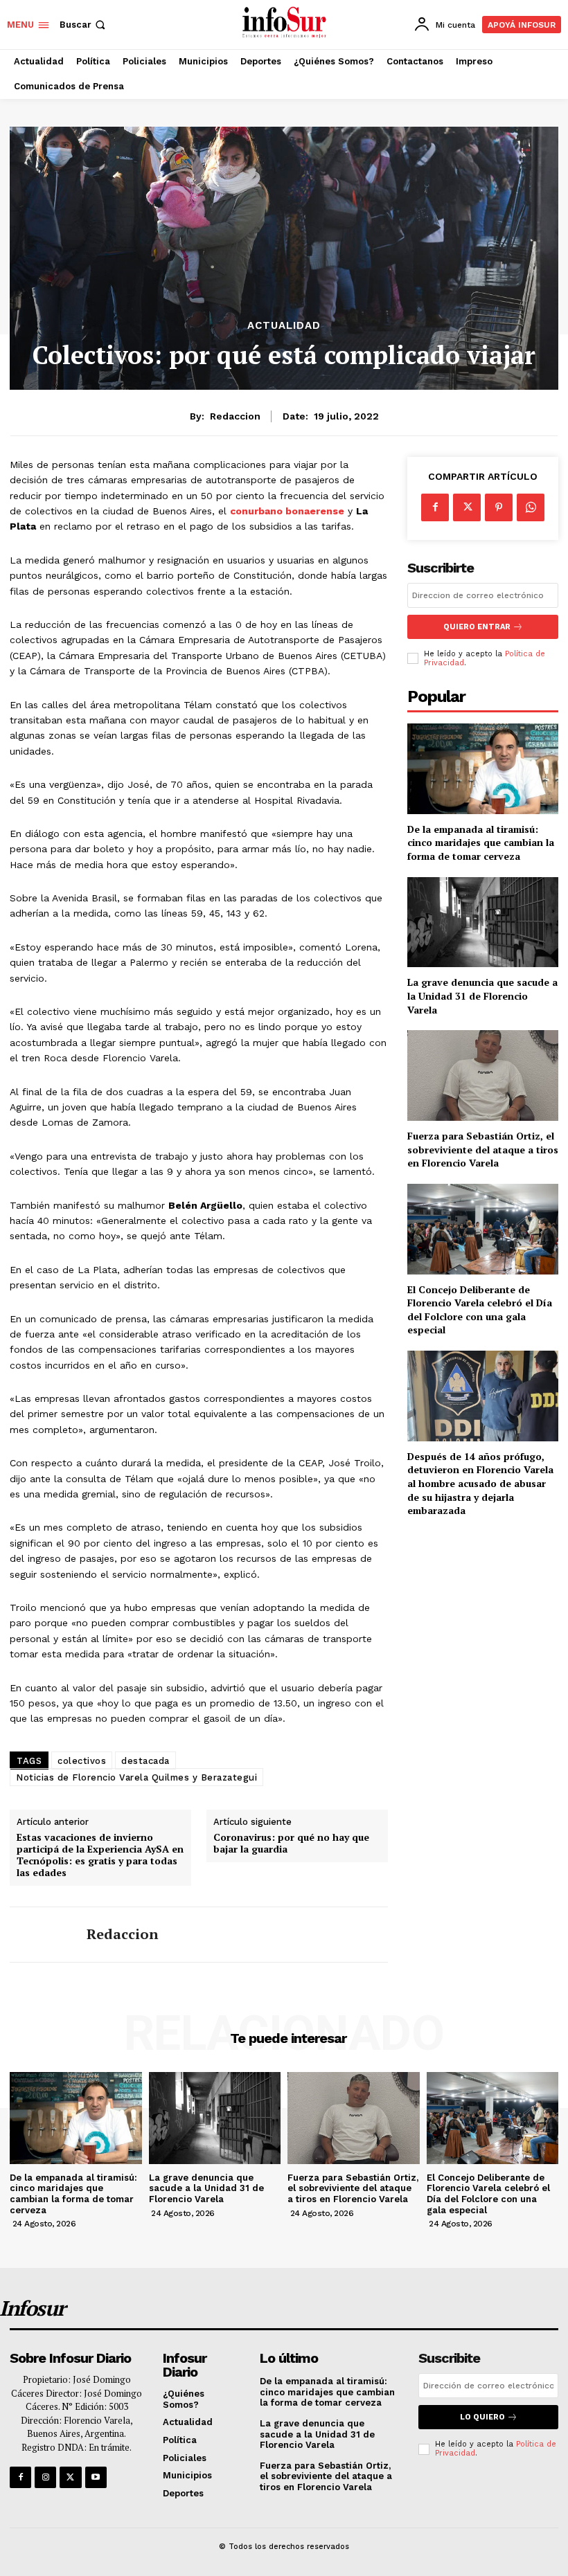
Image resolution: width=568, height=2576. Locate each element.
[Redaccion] (43, 1935)
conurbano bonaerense (287, 511)
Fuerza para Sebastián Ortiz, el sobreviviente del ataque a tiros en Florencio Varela (483, 1149)
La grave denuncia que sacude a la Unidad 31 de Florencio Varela (482, 996)
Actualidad (284, 326)
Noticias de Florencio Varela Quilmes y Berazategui (136, 1777)
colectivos (82, 1761)
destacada (145, 1761)
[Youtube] (96, 2477)
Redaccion (235, 416)
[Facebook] (435, 507)
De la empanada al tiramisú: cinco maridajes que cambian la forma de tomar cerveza (481, 843)
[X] (467, 507)
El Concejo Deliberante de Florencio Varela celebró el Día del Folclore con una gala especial (480, 1310)
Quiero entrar (477, 627)
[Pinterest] (499, 507)
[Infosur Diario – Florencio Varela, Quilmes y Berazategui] (286, 23)
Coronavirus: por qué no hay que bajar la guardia (291, 1844)
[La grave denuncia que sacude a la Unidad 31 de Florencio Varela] (483, 922)
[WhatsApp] (531, 507)
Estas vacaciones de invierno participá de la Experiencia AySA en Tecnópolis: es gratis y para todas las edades (100, 1855)
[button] (84, 25)
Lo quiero (482, 2417)
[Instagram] (45, 2477)
